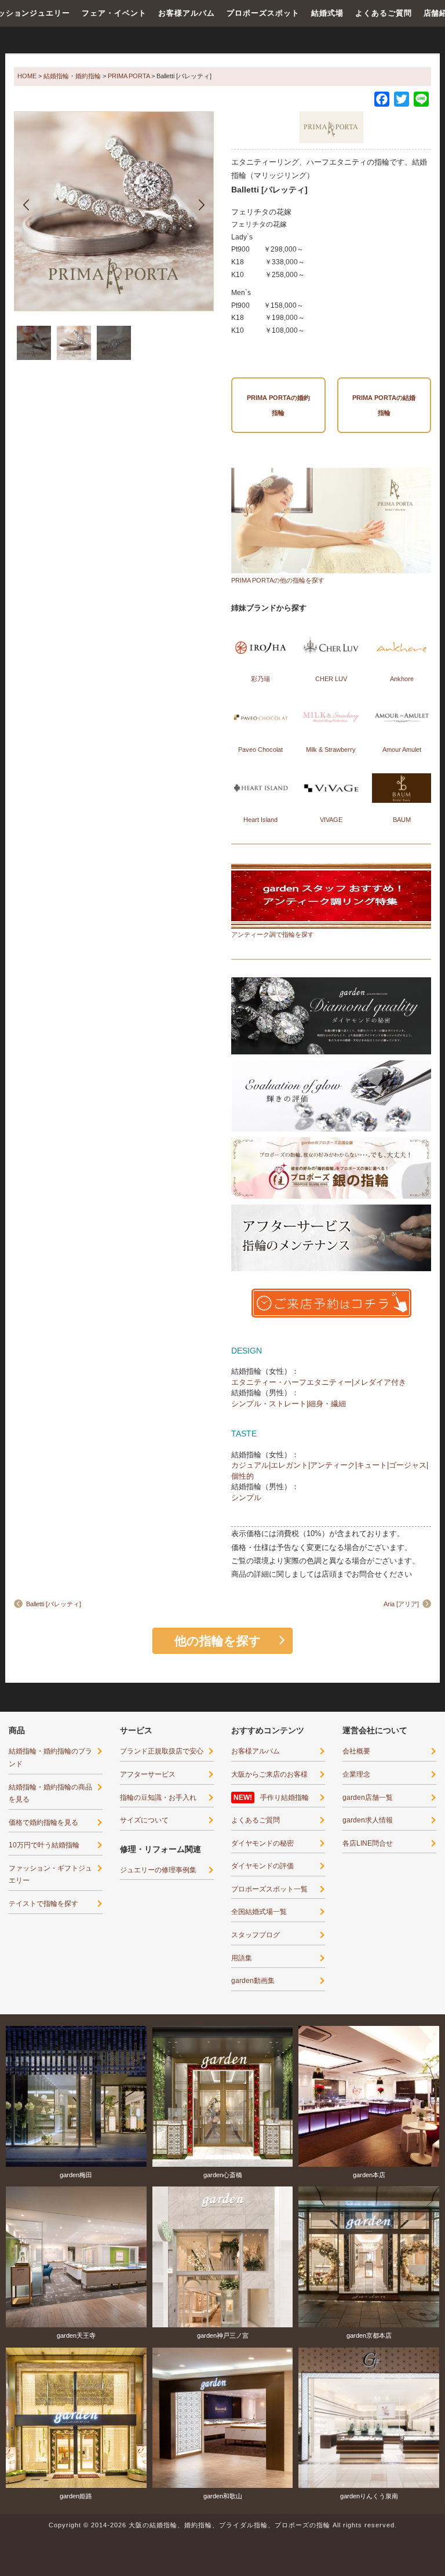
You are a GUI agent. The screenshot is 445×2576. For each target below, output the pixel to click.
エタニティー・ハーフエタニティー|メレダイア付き (319, 1382)
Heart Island (260, 820)
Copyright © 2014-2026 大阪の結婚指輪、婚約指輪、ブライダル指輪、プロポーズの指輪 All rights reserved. (223, 2525)
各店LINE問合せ (368, 1843)
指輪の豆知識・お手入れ (158, 1798)
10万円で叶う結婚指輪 (44, 1845)
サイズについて (144, 1820)
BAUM (402, 820)
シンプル (246, 1498)
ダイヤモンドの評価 (262, 1866)
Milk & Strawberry (331, 749)
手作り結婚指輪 (284, 1798)
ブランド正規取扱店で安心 (162, 1751)
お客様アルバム (187, 13)
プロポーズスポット (263, 13)
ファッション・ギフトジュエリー (50, 1875)
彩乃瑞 (260, 679)
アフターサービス (148, 1774)
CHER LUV (331, 679)
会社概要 (356, 1751)
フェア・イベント (114, 13)
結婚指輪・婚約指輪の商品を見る (50, 1793)
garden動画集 (253, 1981)
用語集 (242, 1958)
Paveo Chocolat (260, 749)
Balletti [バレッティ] (54, 1604)
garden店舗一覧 (368, 1798)
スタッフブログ (256, 1935)
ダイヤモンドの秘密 (262, 1843)
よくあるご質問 (384, 13)
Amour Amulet (402, 749)
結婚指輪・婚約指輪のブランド (50, 1758)
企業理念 (356, 1774)
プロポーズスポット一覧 (269, 1889)
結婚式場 (327, 13)
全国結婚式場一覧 (259, 1912)
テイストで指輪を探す (43, 1904)
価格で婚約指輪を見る (43, 1822)
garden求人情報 (368, 1820)
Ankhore (402, 679)
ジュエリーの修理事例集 (158, 1870)
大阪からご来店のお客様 (269, 1774)
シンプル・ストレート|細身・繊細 (289, 1404)
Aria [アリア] (401, 1604)
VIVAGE (331, 820)
